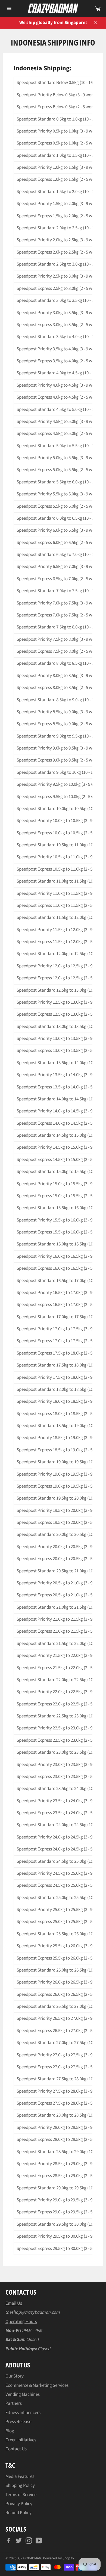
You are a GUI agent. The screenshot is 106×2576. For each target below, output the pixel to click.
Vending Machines (23, 2394)
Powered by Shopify (58, 2558)
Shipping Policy (20, 2485)
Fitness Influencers (23, 2413)
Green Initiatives (21, 2440)
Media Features (20, 2476)
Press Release (18, 2422)
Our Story (15, 2376)
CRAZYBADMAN (30, 2558)
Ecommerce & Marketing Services (37, 2385)
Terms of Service (21, 2495)
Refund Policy (18, 2513)
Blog (10, 2431)
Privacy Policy (19, 2504)
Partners (14, 2403)
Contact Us (16, 2449)
